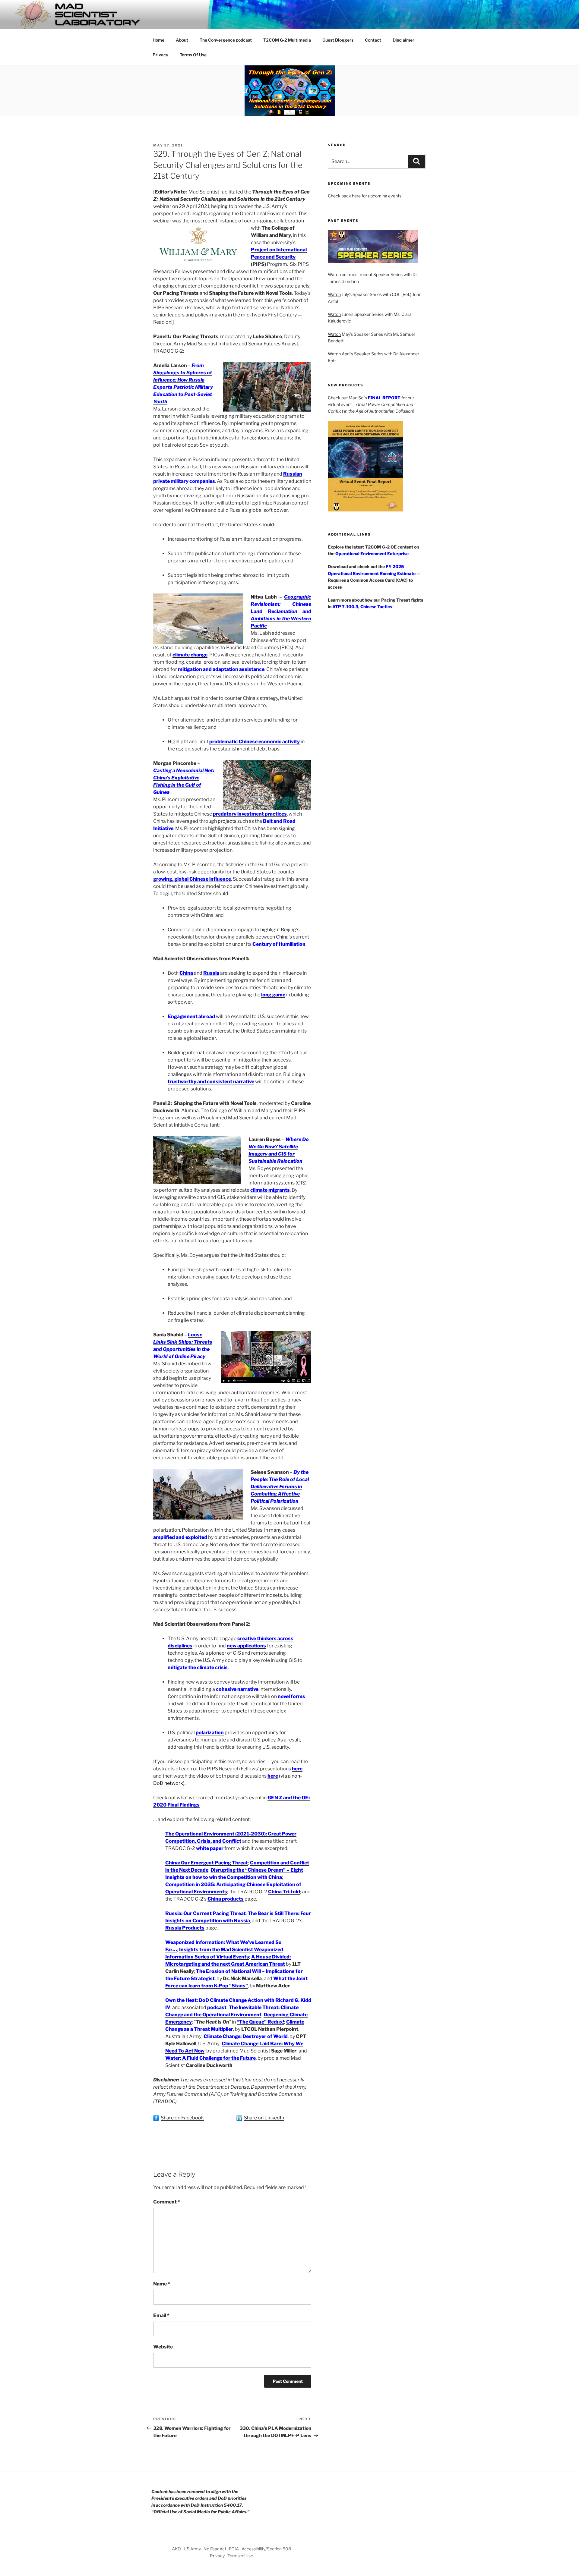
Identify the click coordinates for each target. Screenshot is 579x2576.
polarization (210, 1733)
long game (273, 995)
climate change (190, 655)
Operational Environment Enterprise (372, 554)
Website (163, 2347)
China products (226, 1899)
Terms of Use (240, 2556)
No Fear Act (215, 2549)
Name (162, 2284)
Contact (373, 40)
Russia (211, 973)
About (182, 40)
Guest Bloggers (338, 40)
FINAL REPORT (384, 398)
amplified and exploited (180, 1537)
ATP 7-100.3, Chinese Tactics (362, 607)
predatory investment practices (250, 814)
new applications (246, 1646)
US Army (192, 2549)
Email (161, 2315)
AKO (176, 2549)
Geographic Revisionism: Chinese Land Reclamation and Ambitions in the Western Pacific (281, 611)
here (297, 1769)
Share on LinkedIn (264, 2118)
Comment (167, 2202)
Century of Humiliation (279, 944)
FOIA (234, 2549)
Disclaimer (403, 40)
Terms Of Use (193, 55)
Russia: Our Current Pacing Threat (206, 1913)
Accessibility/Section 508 (266, 2549)
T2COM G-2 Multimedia (287, 40)
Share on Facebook (182, 2118)
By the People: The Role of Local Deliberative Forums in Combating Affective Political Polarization (280, 1487)
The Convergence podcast (226, 40)
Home (158, 40)
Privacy (160, 55)
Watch (334, 274)
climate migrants (270, 1190)
